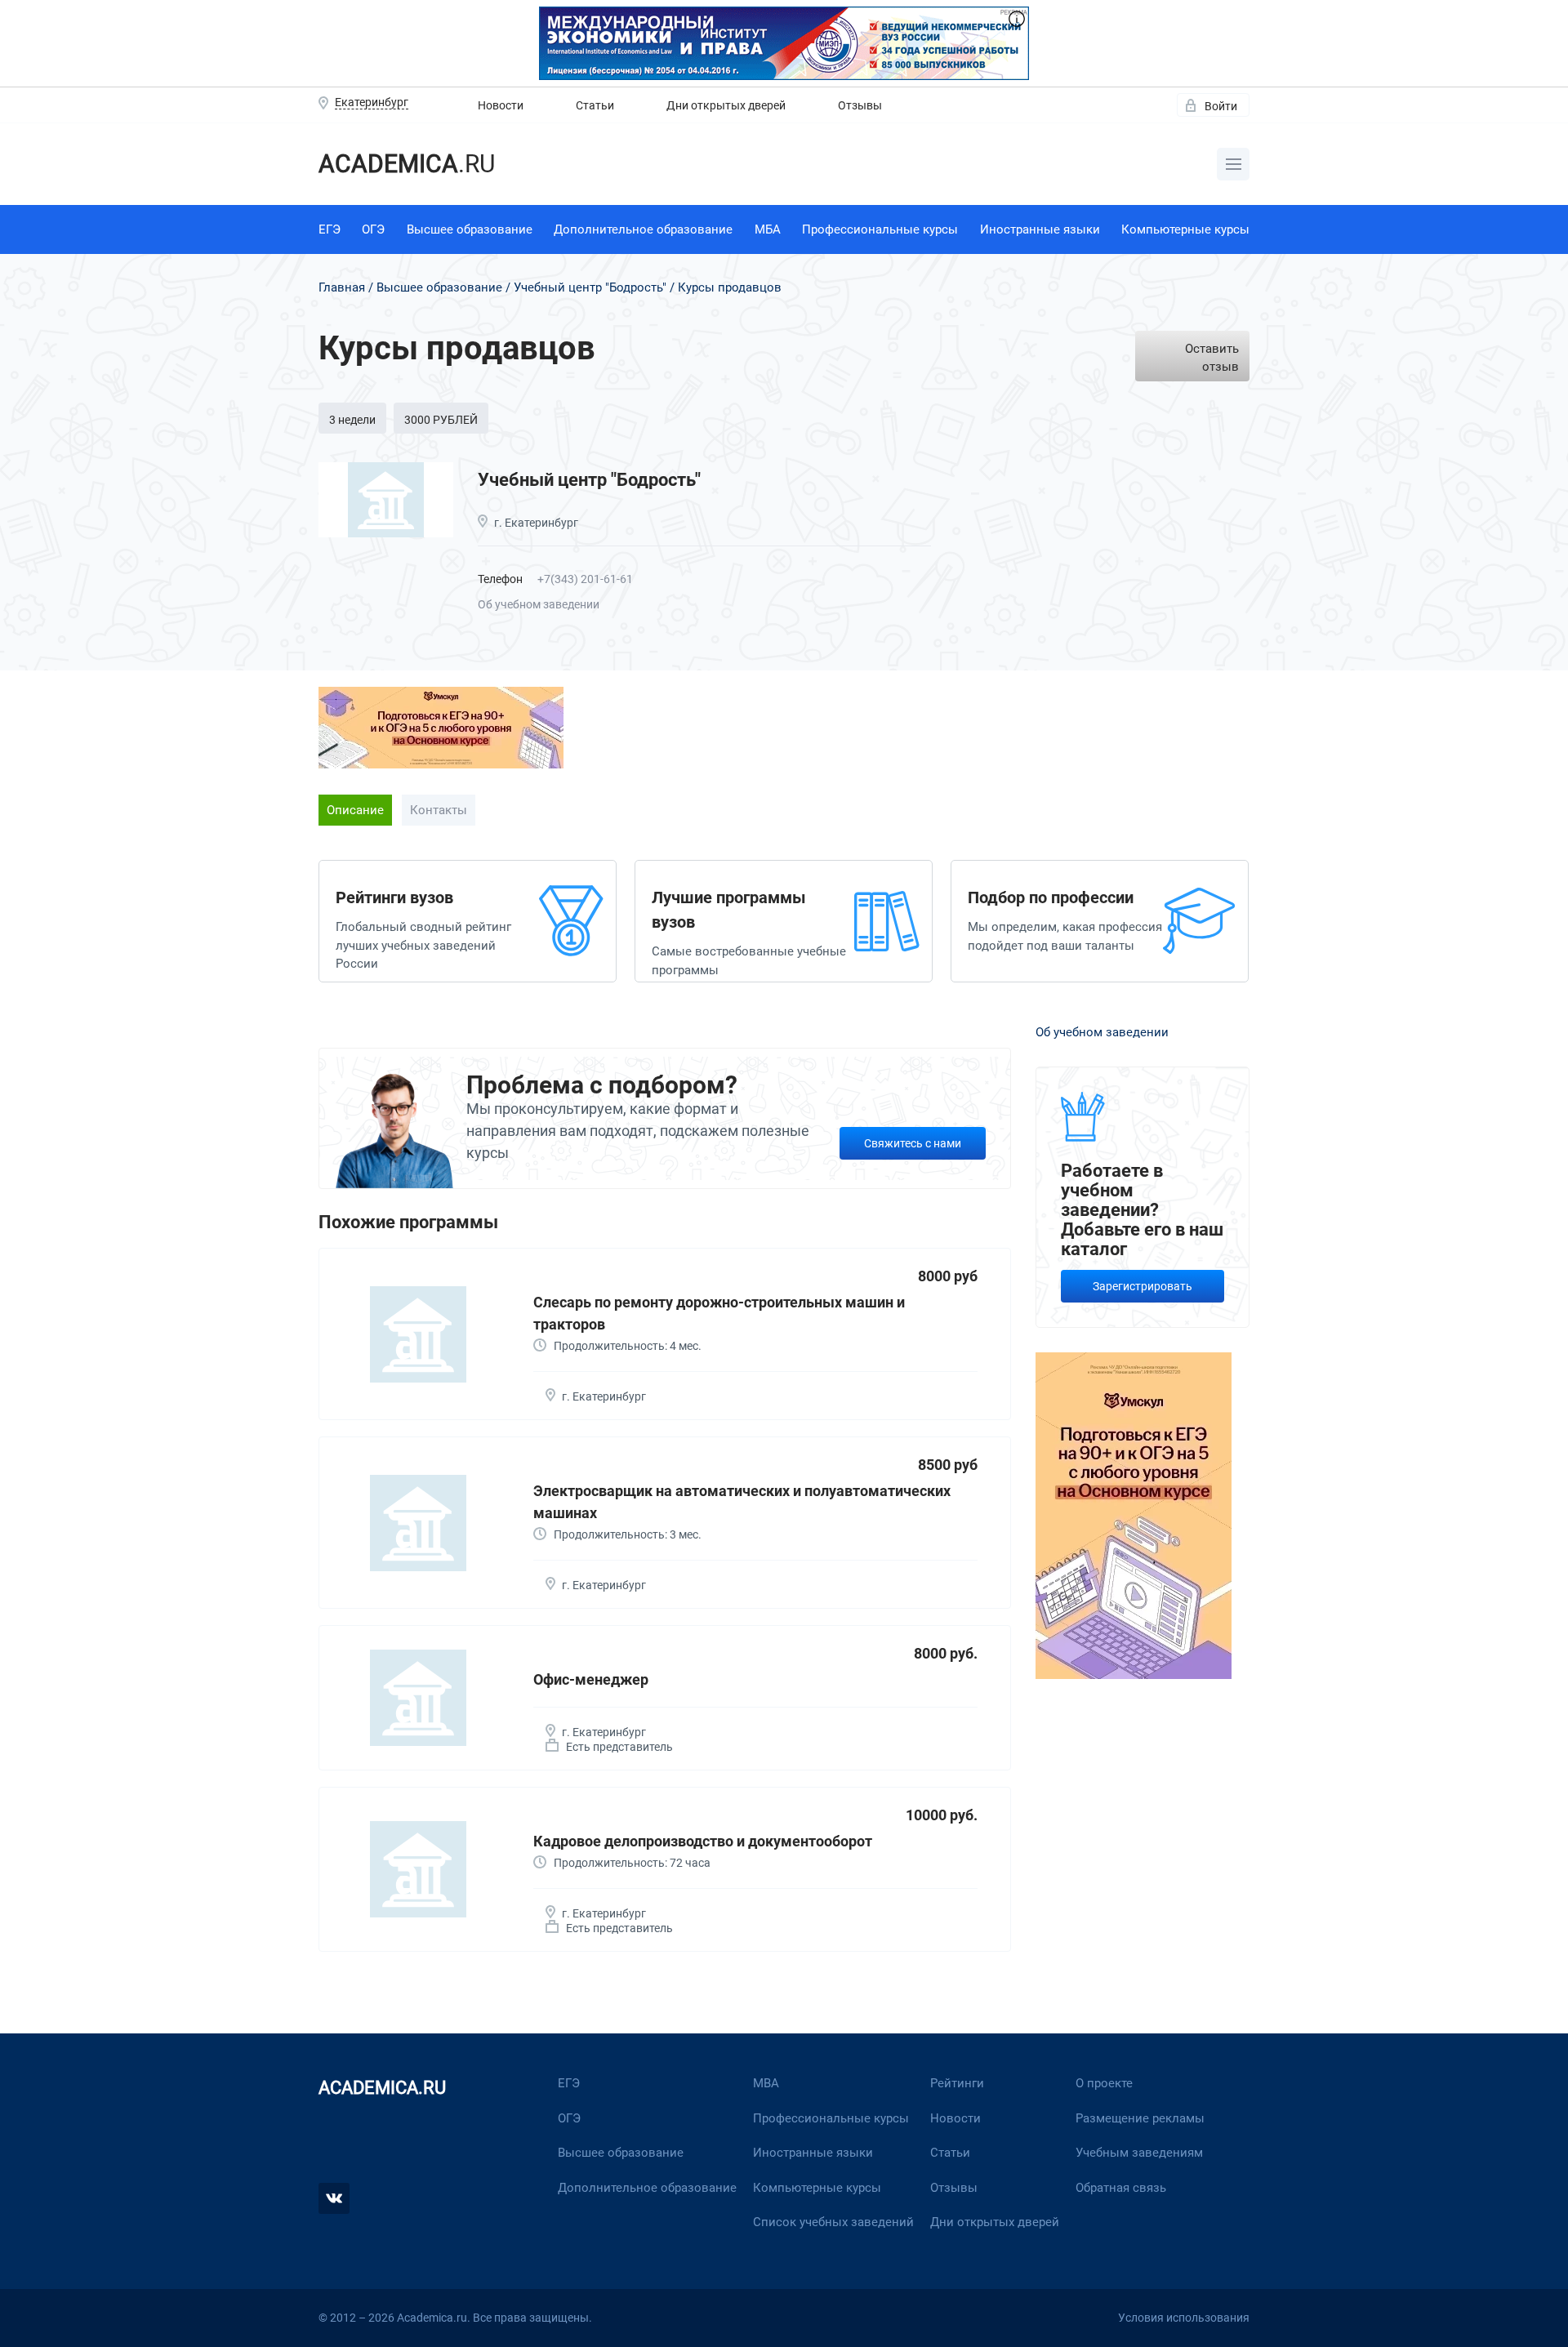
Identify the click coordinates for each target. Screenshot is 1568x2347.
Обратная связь (1121, 2188)
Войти (1221, 106)
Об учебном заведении (539, 604)
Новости (501, 105)
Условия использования (1184, 2318)
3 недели (352, 420)
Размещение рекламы (1140, 2118)
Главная (342, 287)
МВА (766, 2083)
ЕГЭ (330, 229)
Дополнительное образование (643, 229)
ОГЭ (373, 229)
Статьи (595, 105)
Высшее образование (470, 229)
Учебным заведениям (1139, 2153)
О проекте (1104, 2083)
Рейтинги (957, 2083)
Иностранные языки (1040, 229)
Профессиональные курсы (880, 229)
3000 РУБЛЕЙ (441, 420)
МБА (768, 229)
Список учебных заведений (833, 2222)
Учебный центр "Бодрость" (590, 287)
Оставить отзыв (1212, 358)
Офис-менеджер (591, 1679)
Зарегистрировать (1143, 1286)
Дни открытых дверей (726, 105)
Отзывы (860, 105)
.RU (407, 164)
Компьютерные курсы (1185, 229)
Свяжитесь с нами (913, 1143)
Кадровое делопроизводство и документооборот (703, 1841)
